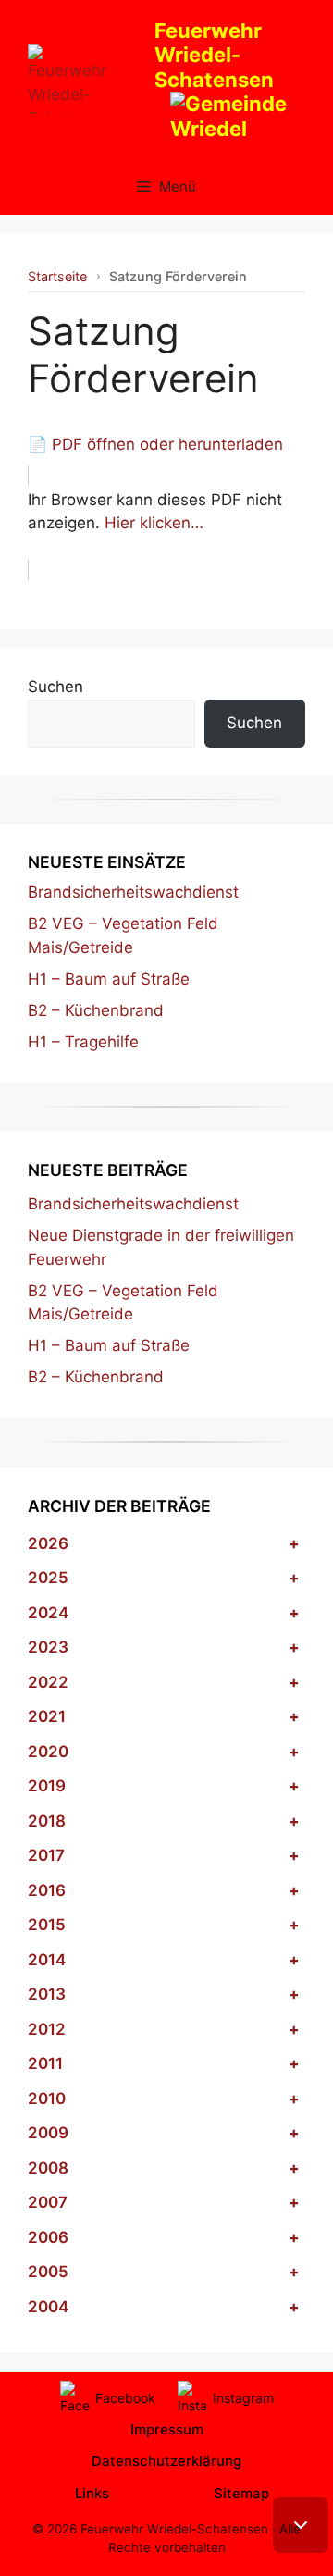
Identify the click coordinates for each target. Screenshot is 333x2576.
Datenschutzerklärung (166, 2461)
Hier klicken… (154, 523)
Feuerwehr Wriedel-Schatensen (214, 55)
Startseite (57, 276)
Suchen (55, 687)
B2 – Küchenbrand (96, 1010)
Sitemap (241, 2493)
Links (92, 2493)
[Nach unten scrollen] (301, 2525)
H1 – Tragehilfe (83, 1042)
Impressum (167, 2429)
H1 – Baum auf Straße (109, 979)
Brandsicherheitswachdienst (133, 892)
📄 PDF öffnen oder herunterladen (155, 444)
